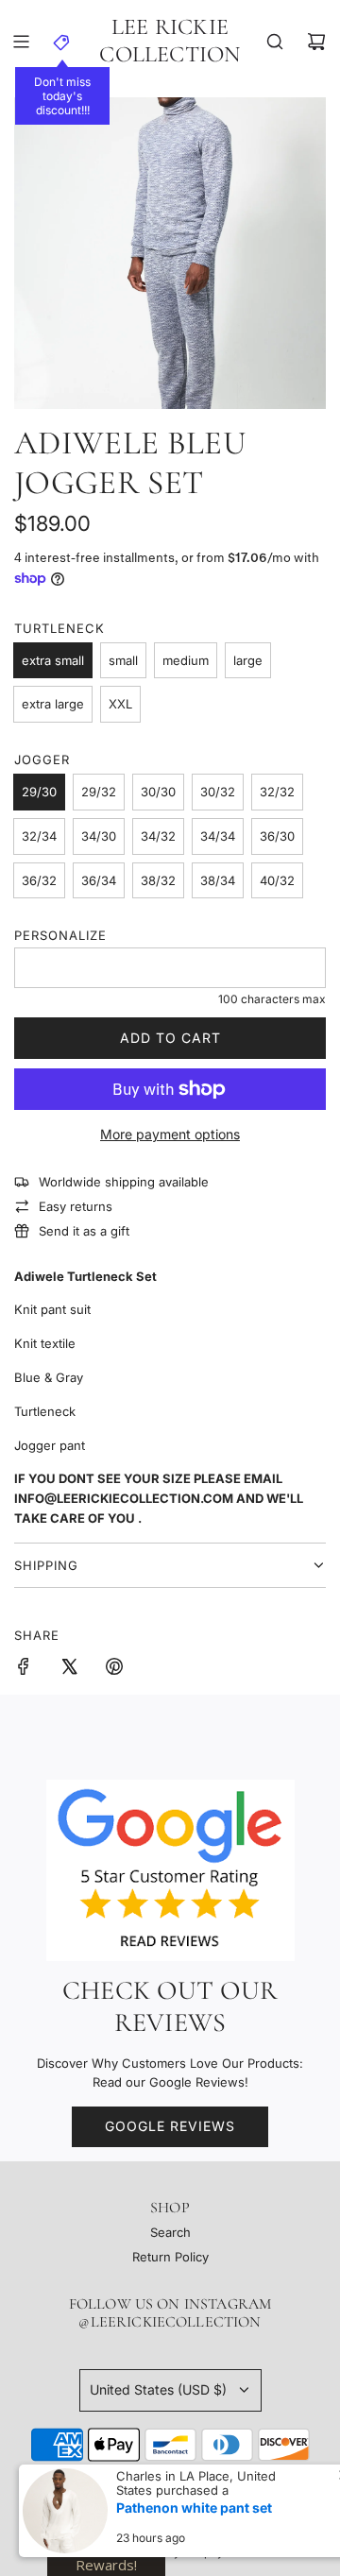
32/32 (277, 792)
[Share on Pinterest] (114, 1669)
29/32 (99, 792)
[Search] (275, 42)
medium (186, 660)
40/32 (277, 880)
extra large (53, 704)
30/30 (158, 792)
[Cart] (316, 42)
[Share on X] (69, 1669)
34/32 (158, 836)
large (248, 660)
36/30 (277, 836)
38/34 (218, 880)
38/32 (158, 880)
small (123, 660)
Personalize (60, 935)
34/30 (99, 836)
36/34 (99, 880)
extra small (53, 660)
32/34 (39, 836)
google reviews (170, 2126)
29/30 (39, 792)
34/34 (218, 836)
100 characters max (272, 999)
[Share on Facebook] (24, 1669)
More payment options (170, 1134)
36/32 (39, 880)
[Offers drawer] (62, 42)
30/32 (218, 792)
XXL (120, 704)
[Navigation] (21, 42)
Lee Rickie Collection (170, 41)
